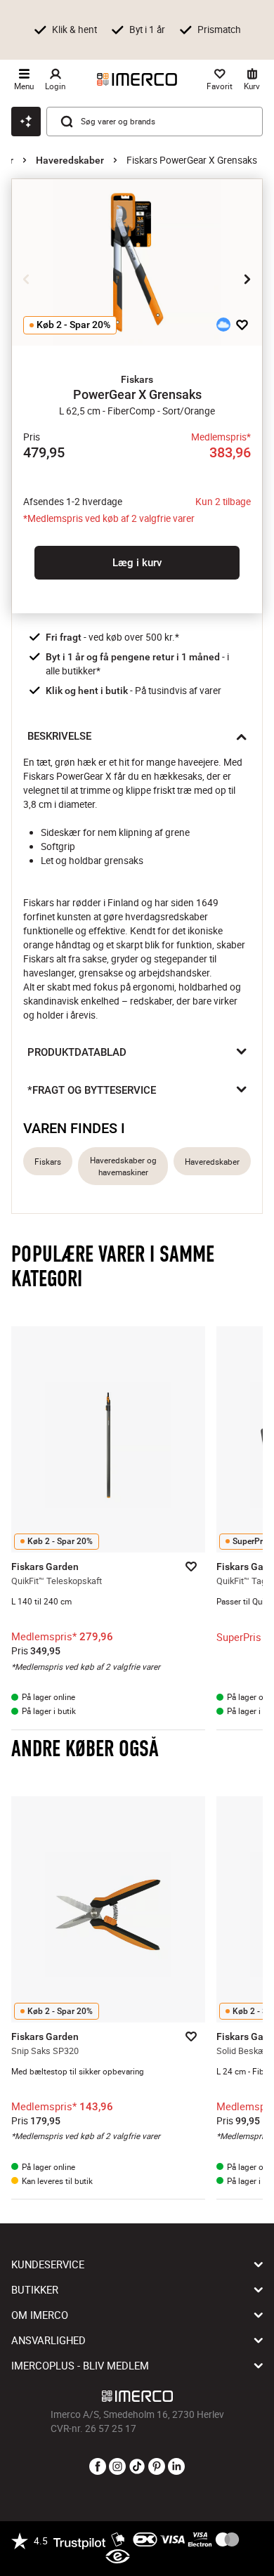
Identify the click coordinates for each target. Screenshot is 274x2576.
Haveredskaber (70, 160)
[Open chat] (26, 122)
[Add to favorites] (242, 325)
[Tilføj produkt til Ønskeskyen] (223, 325)
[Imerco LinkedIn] (176, 2467)
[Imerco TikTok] (137, 2467)
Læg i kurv (137, 563)
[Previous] (27, 280)
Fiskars (48, 1162)
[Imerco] (137, 79)
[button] (137, 379)
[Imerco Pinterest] (157, 2467)
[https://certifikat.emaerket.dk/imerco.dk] (118, 2557)
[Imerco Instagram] (117, 2467)
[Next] (247, 280)
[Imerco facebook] (98, 2467)
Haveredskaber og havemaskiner (123, 1166)
